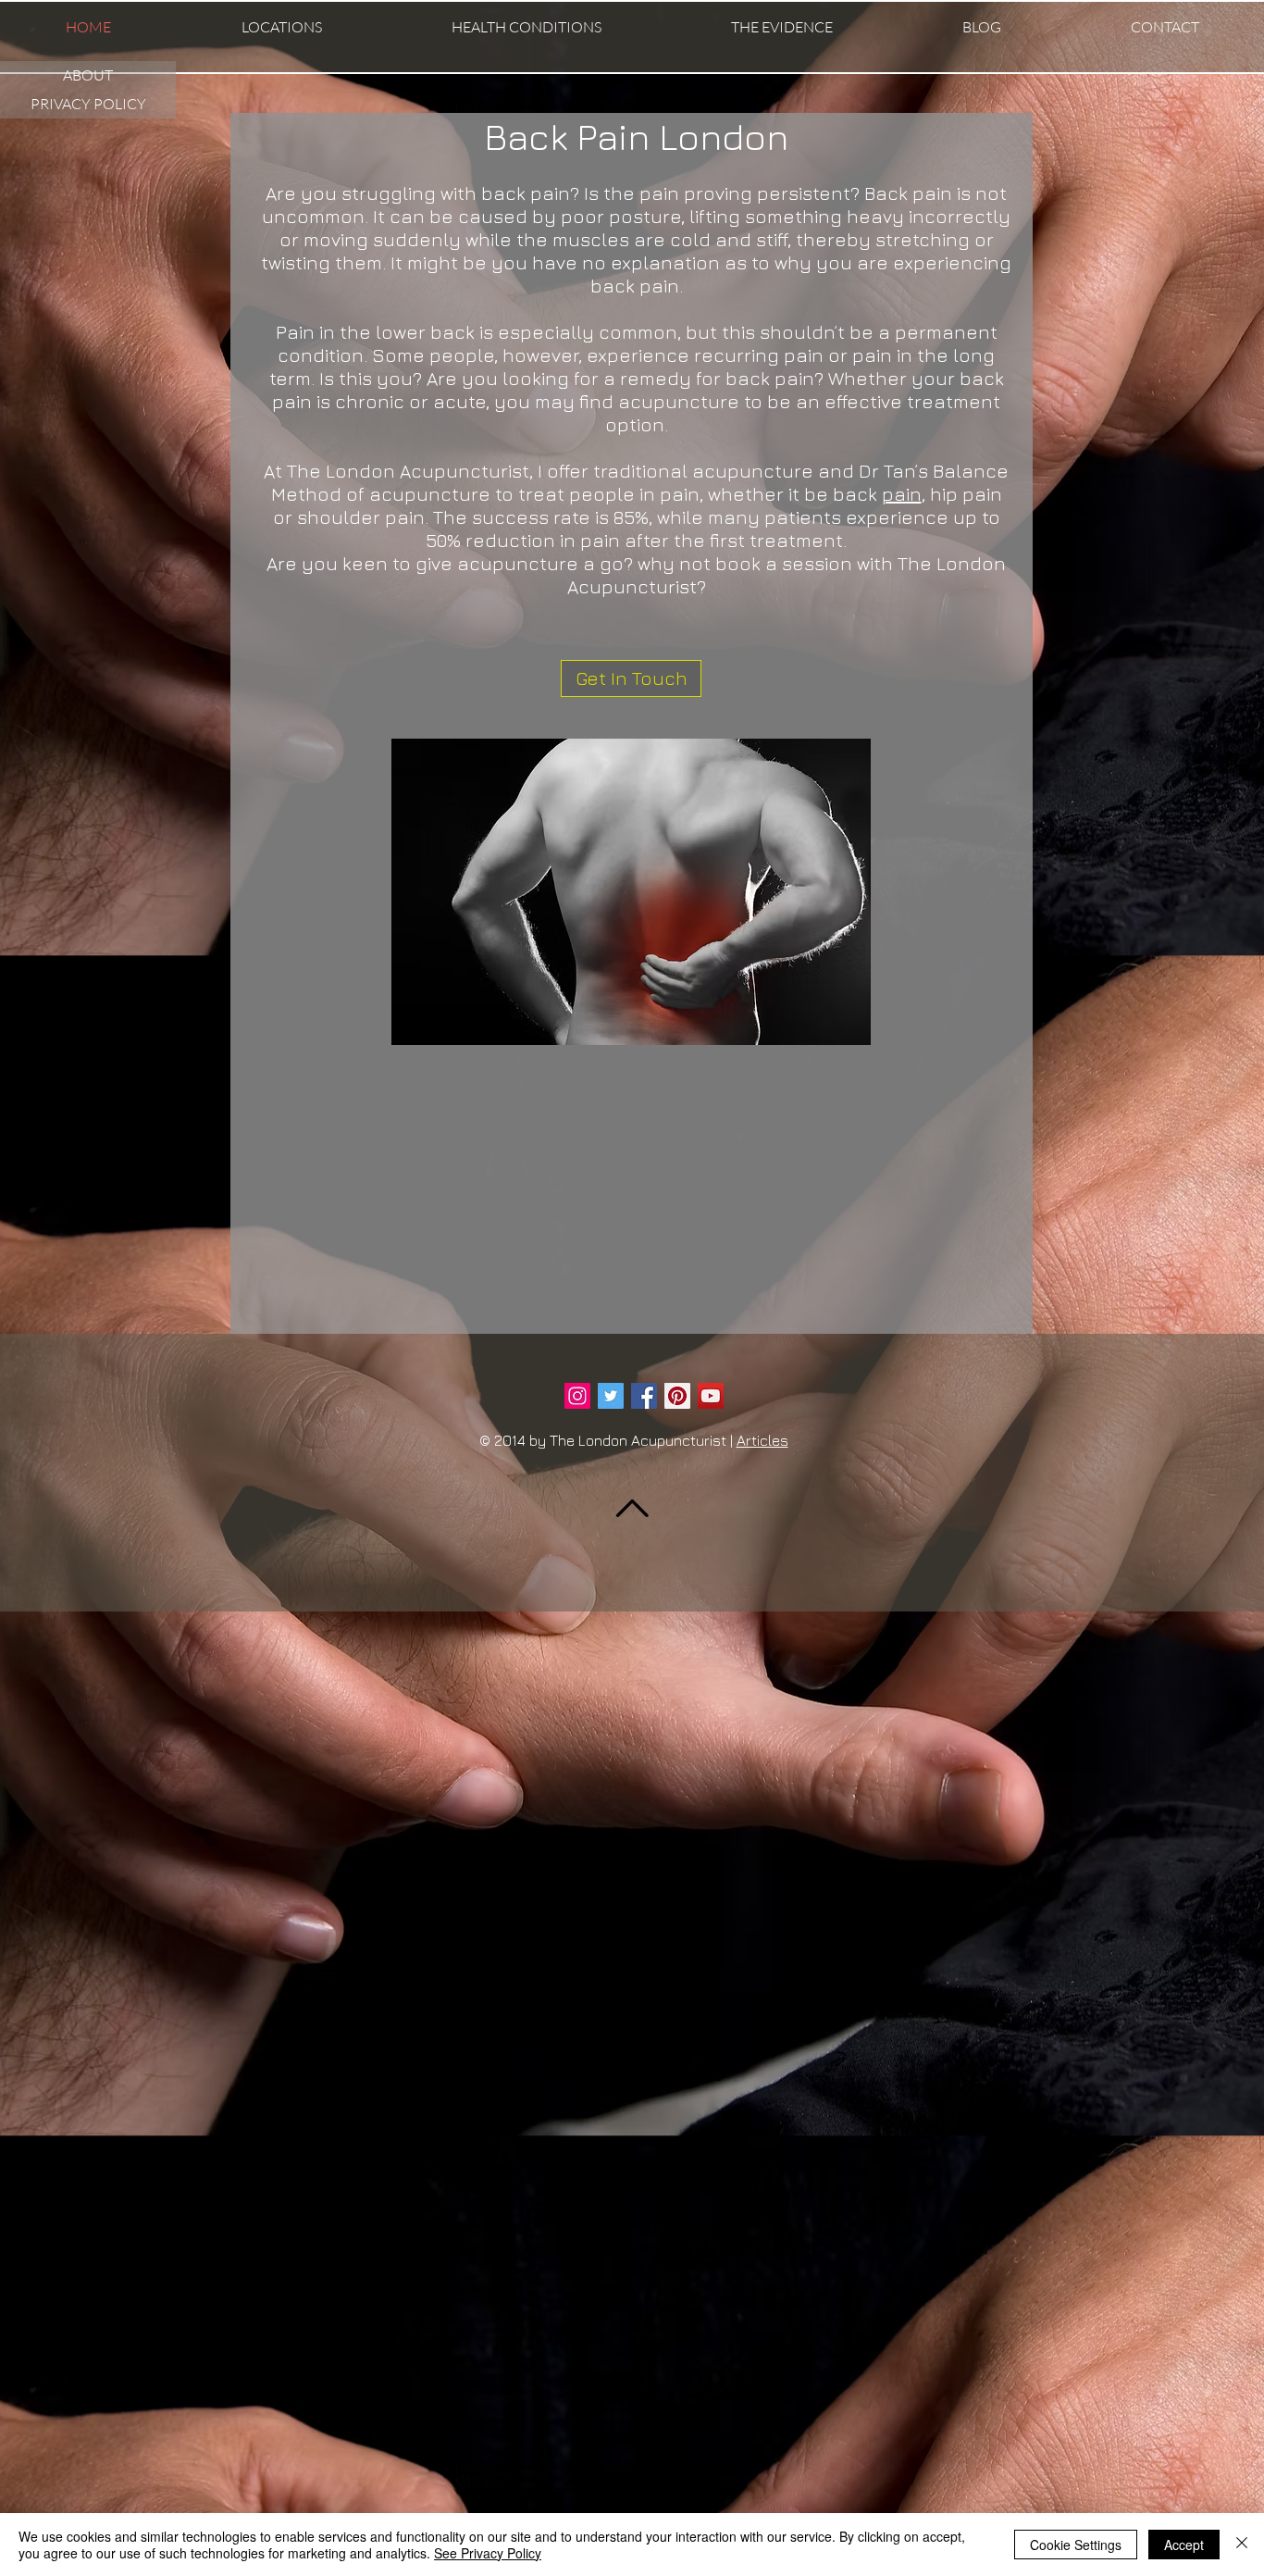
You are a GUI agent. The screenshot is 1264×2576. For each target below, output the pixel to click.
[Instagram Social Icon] (577, 1396)
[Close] (1242, 2545)
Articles (762, 1440)
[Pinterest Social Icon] (677, 1396)
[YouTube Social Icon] (711, 1396)
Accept (1184, 2545)
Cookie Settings (1076, 2545)
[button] (281, 27)
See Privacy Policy (488, 2553)
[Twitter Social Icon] (611, 1396)
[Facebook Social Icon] (644, 1396)
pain (902, 494)
